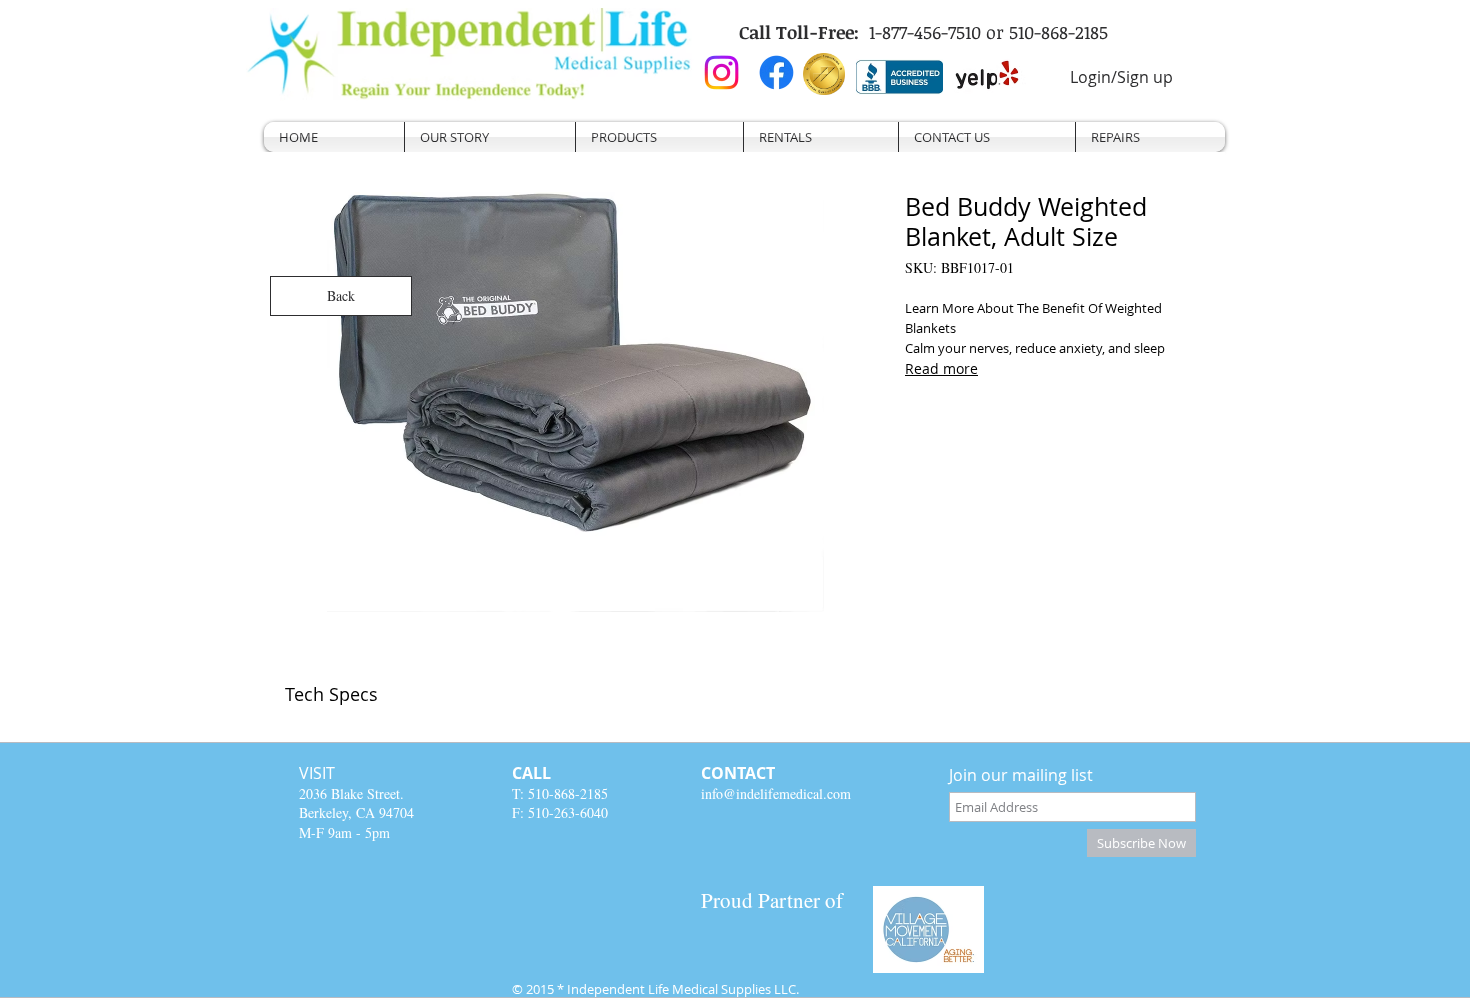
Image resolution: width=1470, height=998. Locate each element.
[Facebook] (776, 72)
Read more (941, 368)
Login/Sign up (1121, 77)
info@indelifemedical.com (776, 793)
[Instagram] (721, 72)
